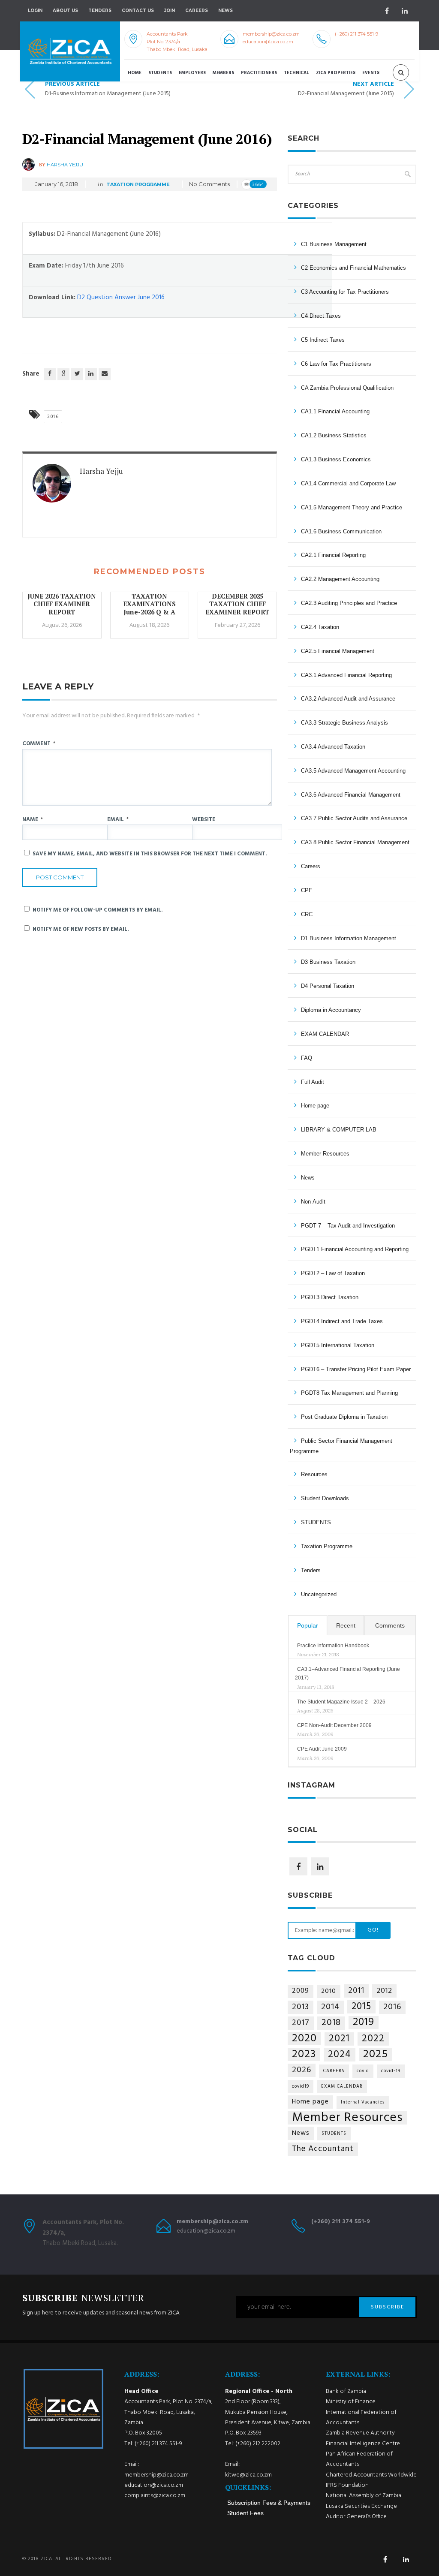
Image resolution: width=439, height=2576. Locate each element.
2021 (339, 2039)
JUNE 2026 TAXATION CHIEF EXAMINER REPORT (62, 604)
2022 (373, 2039)
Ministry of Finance (351, 2402)
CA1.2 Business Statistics (334, 435)
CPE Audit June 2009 (322, 1749)
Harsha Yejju (65, 165)
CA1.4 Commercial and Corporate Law (348, 483)
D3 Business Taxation (328, 962)
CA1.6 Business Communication (341, 531)
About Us (65, 11)
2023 (304, 2054)
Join (170, 11)
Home (135, 73)
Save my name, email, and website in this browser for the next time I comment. (150, 854)
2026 (302, 2070)
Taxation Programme (138, 184)
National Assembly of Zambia (364, 2496)
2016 (53, 417)
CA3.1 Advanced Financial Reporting (346, 675)
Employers (192, 73)
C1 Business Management (334, 244)
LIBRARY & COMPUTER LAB (339, 1130)
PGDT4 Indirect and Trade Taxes (342, 1321)
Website (204, 820)
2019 (364, 2023)
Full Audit (313, 1082)
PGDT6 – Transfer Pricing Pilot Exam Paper (356, 1369)
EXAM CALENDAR (325, 1034)
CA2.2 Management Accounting (340, 579)
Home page (315, 1106)
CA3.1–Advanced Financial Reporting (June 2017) (347, 1673)
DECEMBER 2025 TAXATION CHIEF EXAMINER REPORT (238, 604)
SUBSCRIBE (388, 2307)
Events (371, 73)
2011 (356, 1991)
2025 (376, 2054)
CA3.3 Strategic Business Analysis (344, 723)
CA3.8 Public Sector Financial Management (355, 842)
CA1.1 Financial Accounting (335, 411)
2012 (384, 1991)
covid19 (301, 2087)
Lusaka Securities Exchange (361, 2506)
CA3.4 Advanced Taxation (333, 747)
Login (35, 11)
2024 (340, 2055)
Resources (314, 1474)
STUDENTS (316, 1522)
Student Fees (245, 2513)
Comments (390, 1625)
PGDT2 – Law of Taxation (333, 1273)
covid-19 (391, 2071)
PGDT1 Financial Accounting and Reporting (355, 1249)
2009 (301, 1991)
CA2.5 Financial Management (338, 651)
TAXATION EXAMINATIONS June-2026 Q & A (149, 604)
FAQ (307, 1058)
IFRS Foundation (347, 2485)
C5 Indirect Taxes (323, 340)
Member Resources (325, 1154)
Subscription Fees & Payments (269, 2503)
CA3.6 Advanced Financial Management (351, 795)
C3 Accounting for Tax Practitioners (345, 292)
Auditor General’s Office (356, 2517)
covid (363, 2071)
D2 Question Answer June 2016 (121, 298)
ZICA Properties (336, 73)
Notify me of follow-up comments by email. (98, 910)
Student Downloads (325, 1498)
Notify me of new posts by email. (81, 929)
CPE (307, 890)
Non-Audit (313, 1202)
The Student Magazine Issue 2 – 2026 (341, 1702)
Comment (39, 744)
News (308, 1178)
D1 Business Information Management (349, 938)
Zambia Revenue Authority (360, 2433)
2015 (361, 2007)
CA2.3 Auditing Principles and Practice (349, 603)
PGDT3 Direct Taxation (330, 1297)
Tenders (100, 11)
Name (33, 820)
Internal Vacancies (363, 2102)
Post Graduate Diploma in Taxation (344, 1417)
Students (160, 73)
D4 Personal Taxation (328, 986)
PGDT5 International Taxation (338, 1345)
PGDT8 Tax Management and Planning (349, 1393)
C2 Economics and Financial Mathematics (353, 268)
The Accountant (323, 2149)
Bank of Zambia (346, 2391)
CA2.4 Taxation (320, 627)
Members (223, 73)
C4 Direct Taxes (321, 316)
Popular (308, 1625)
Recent (346, 1625)
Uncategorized (319, 1594)
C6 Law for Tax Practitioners (336, 364)
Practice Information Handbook (333, 1646)
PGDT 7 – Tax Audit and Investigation (348, 1226)
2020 (304, 2039)
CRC (307, 914)
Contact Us (138, 11)
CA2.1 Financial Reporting (333, 555)
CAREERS (334, 2071)
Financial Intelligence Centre (363, 2444)
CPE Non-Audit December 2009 (334, 1725)
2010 (329, 1991)
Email (118, 820)
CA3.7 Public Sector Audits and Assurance (354, 818)
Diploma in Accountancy (331, 1010)
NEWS (226, 11)
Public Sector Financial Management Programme (341, 1446)
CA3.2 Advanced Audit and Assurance (348, 699)
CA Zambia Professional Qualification (347, 388)
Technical (296, 73)
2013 (301, 2007)
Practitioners (259, 73)
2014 (330, 2007)
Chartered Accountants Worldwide (371, 2475)
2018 (331, 2023)
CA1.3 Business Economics (336, 459)
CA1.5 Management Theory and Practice (352, 507)
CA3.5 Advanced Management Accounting (353, 771)
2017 (301, 2023)
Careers (197, 11)
